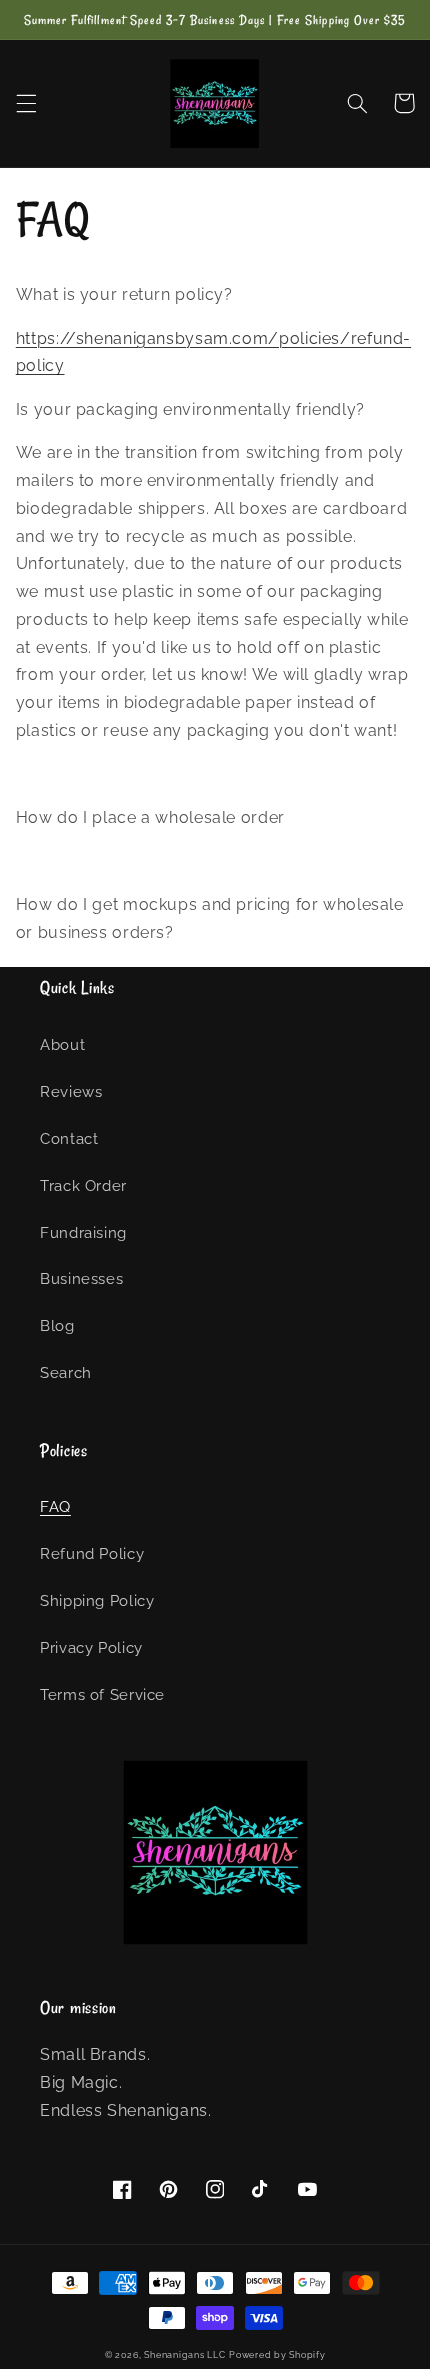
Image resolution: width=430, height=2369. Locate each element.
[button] (26, 103)
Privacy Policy (91, 1647)
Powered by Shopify (277, 2355)
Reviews (71, 1091)
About (62, 1044)
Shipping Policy (97, 1600)
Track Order (83, 1185)
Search (66, 1372)
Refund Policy (92, 1553)
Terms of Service (102, 1694)
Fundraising (83, 1232)
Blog (57, 1325)
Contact (69, 1138)
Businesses (81, 1278)
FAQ (55, 1506)
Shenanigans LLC (184, 2355)
